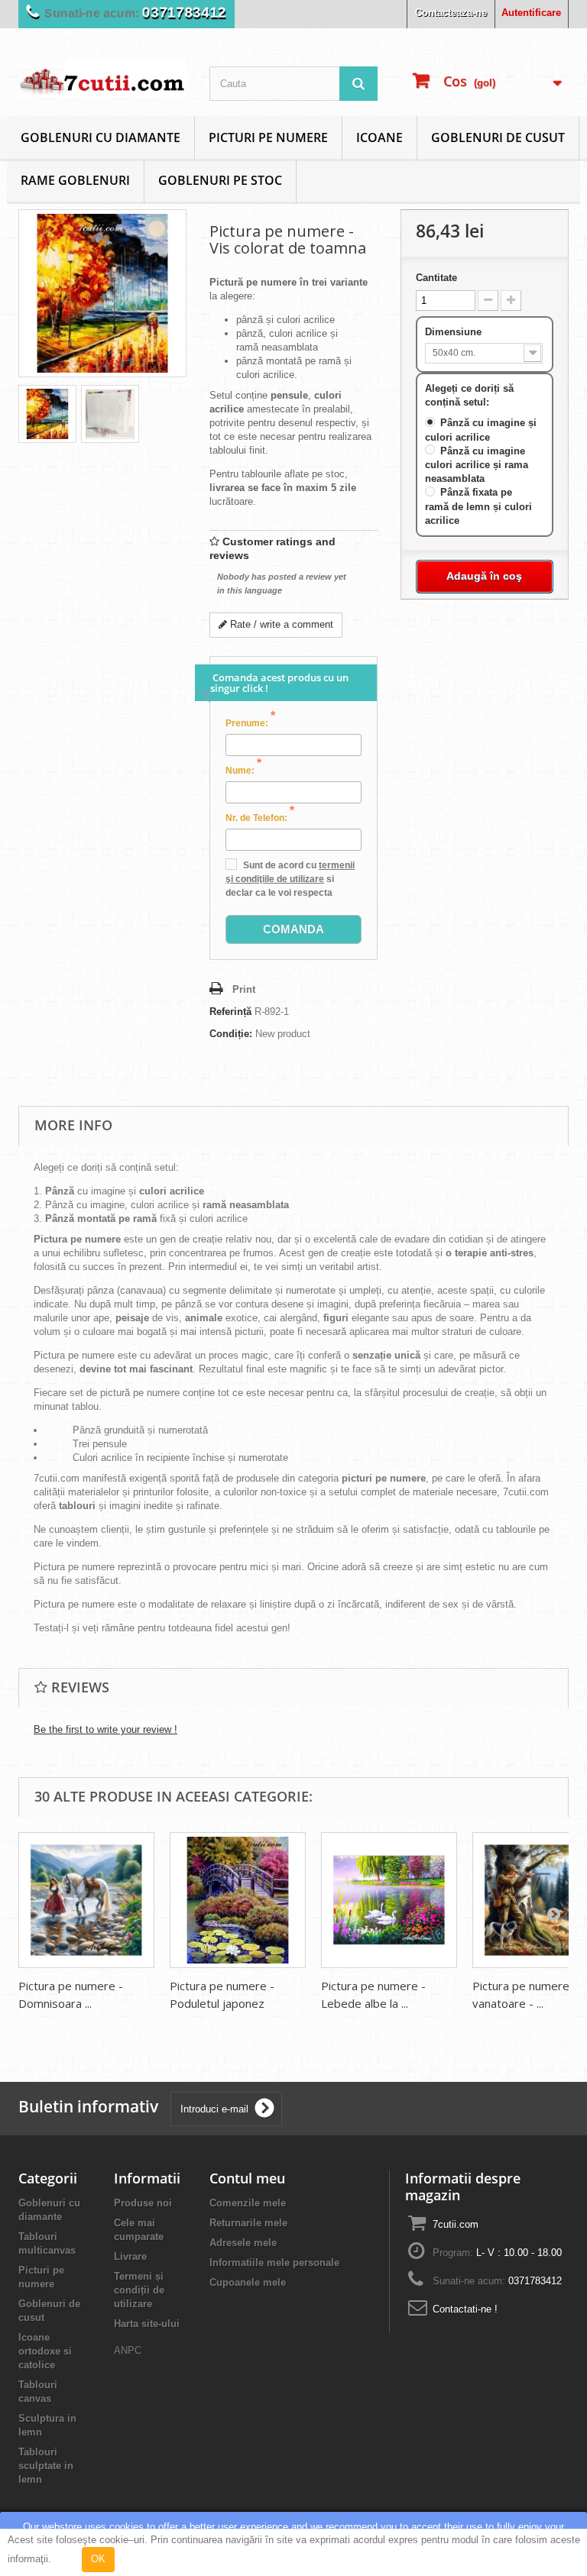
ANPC (128, 2350)
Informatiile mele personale (274, 2262)
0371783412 (184, 13)
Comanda (293, 929)
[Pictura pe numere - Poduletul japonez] (238, 1900)
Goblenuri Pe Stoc (220, 180)
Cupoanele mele (248, 2282)
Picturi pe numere (268, 137)
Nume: (243, 770)
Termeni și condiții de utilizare (139, 2290)
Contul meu (247, 2178)
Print (244, 989)
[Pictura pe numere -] (47, 414)
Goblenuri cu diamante (101, 137)
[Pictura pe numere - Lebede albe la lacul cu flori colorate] (389, 1900)
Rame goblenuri (75, 180)
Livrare (130, 2256)
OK (98, 2559)
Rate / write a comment (280, 624)
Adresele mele (243, 2243)
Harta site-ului (147, 2324)
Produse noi (143, 2203)
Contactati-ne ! (465, 2309)
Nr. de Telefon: (260, 817)
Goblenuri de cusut (498, 137)
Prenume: (250, 722)
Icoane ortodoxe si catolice (45, 2351)
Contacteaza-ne (451, 13)
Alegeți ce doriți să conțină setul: (469, 395)
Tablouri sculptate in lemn (46, 2466)
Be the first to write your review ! (105, 1729)
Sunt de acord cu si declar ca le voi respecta (290, 879)
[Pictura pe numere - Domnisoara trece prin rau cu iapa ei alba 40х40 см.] (86, 1900)
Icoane (379, 137)
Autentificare (531, 13)
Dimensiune (455, 332)
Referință (230, 1012)
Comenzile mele (248, 2203)
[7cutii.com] (102, 78)
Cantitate (436, 278)
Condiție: (231, 1034)
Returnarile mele (248, 2223)
